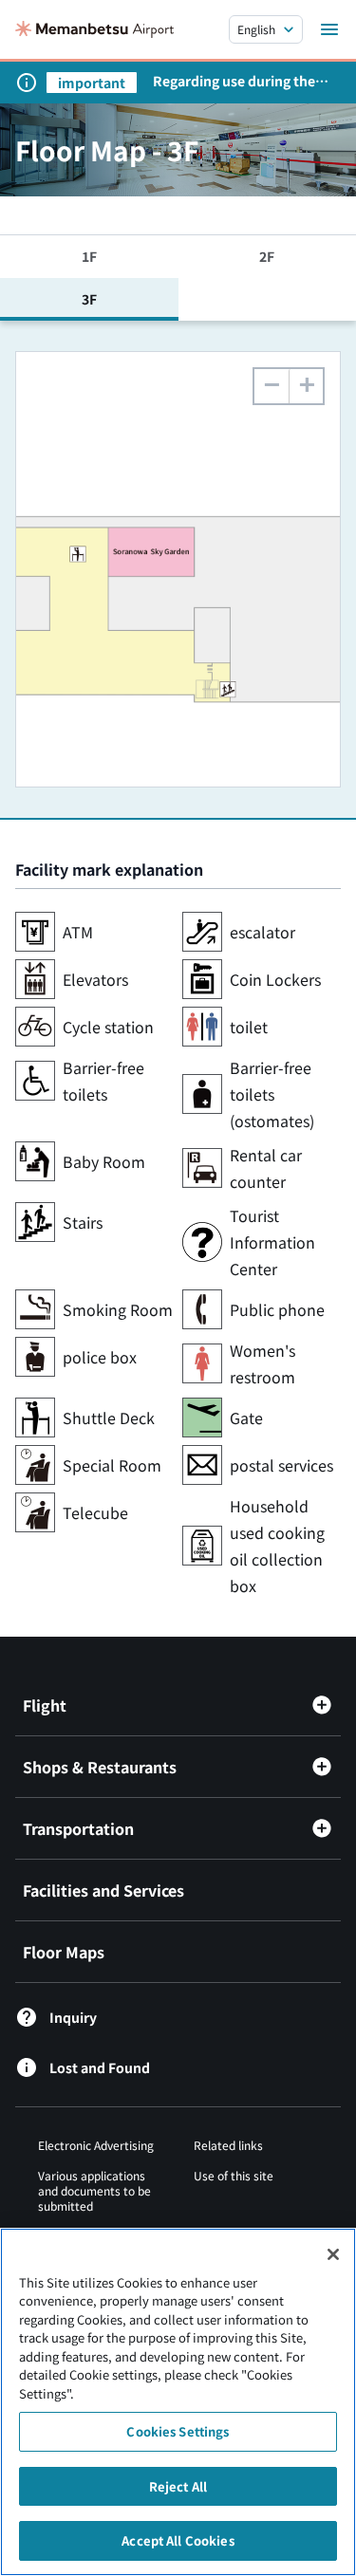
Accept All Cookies (178, 2540)
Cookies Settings (178, 2431)
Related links (228, 2145)
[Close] (333, 2254)
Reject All (178, 2486)
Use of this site (234, 2175)
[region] (178, 2402)
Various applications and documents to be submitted (94, 2190)
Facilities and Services (103, 1890)
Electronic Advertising (96, 2145)
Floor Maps (64, 1952)
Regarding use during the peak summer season (234, 81)
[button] (306, 386)
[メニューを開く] (329, 29)
